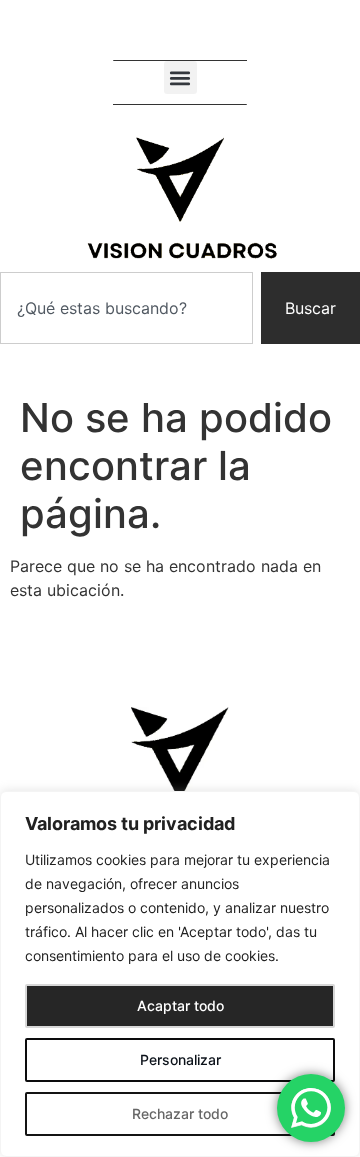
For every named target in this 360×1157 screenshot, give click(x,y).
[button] (180, 77)
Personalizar (180, 1059)
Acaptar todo (180, 1005)
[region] (180, 974)
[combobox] (126, 308)
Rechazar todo (180, 1113)
